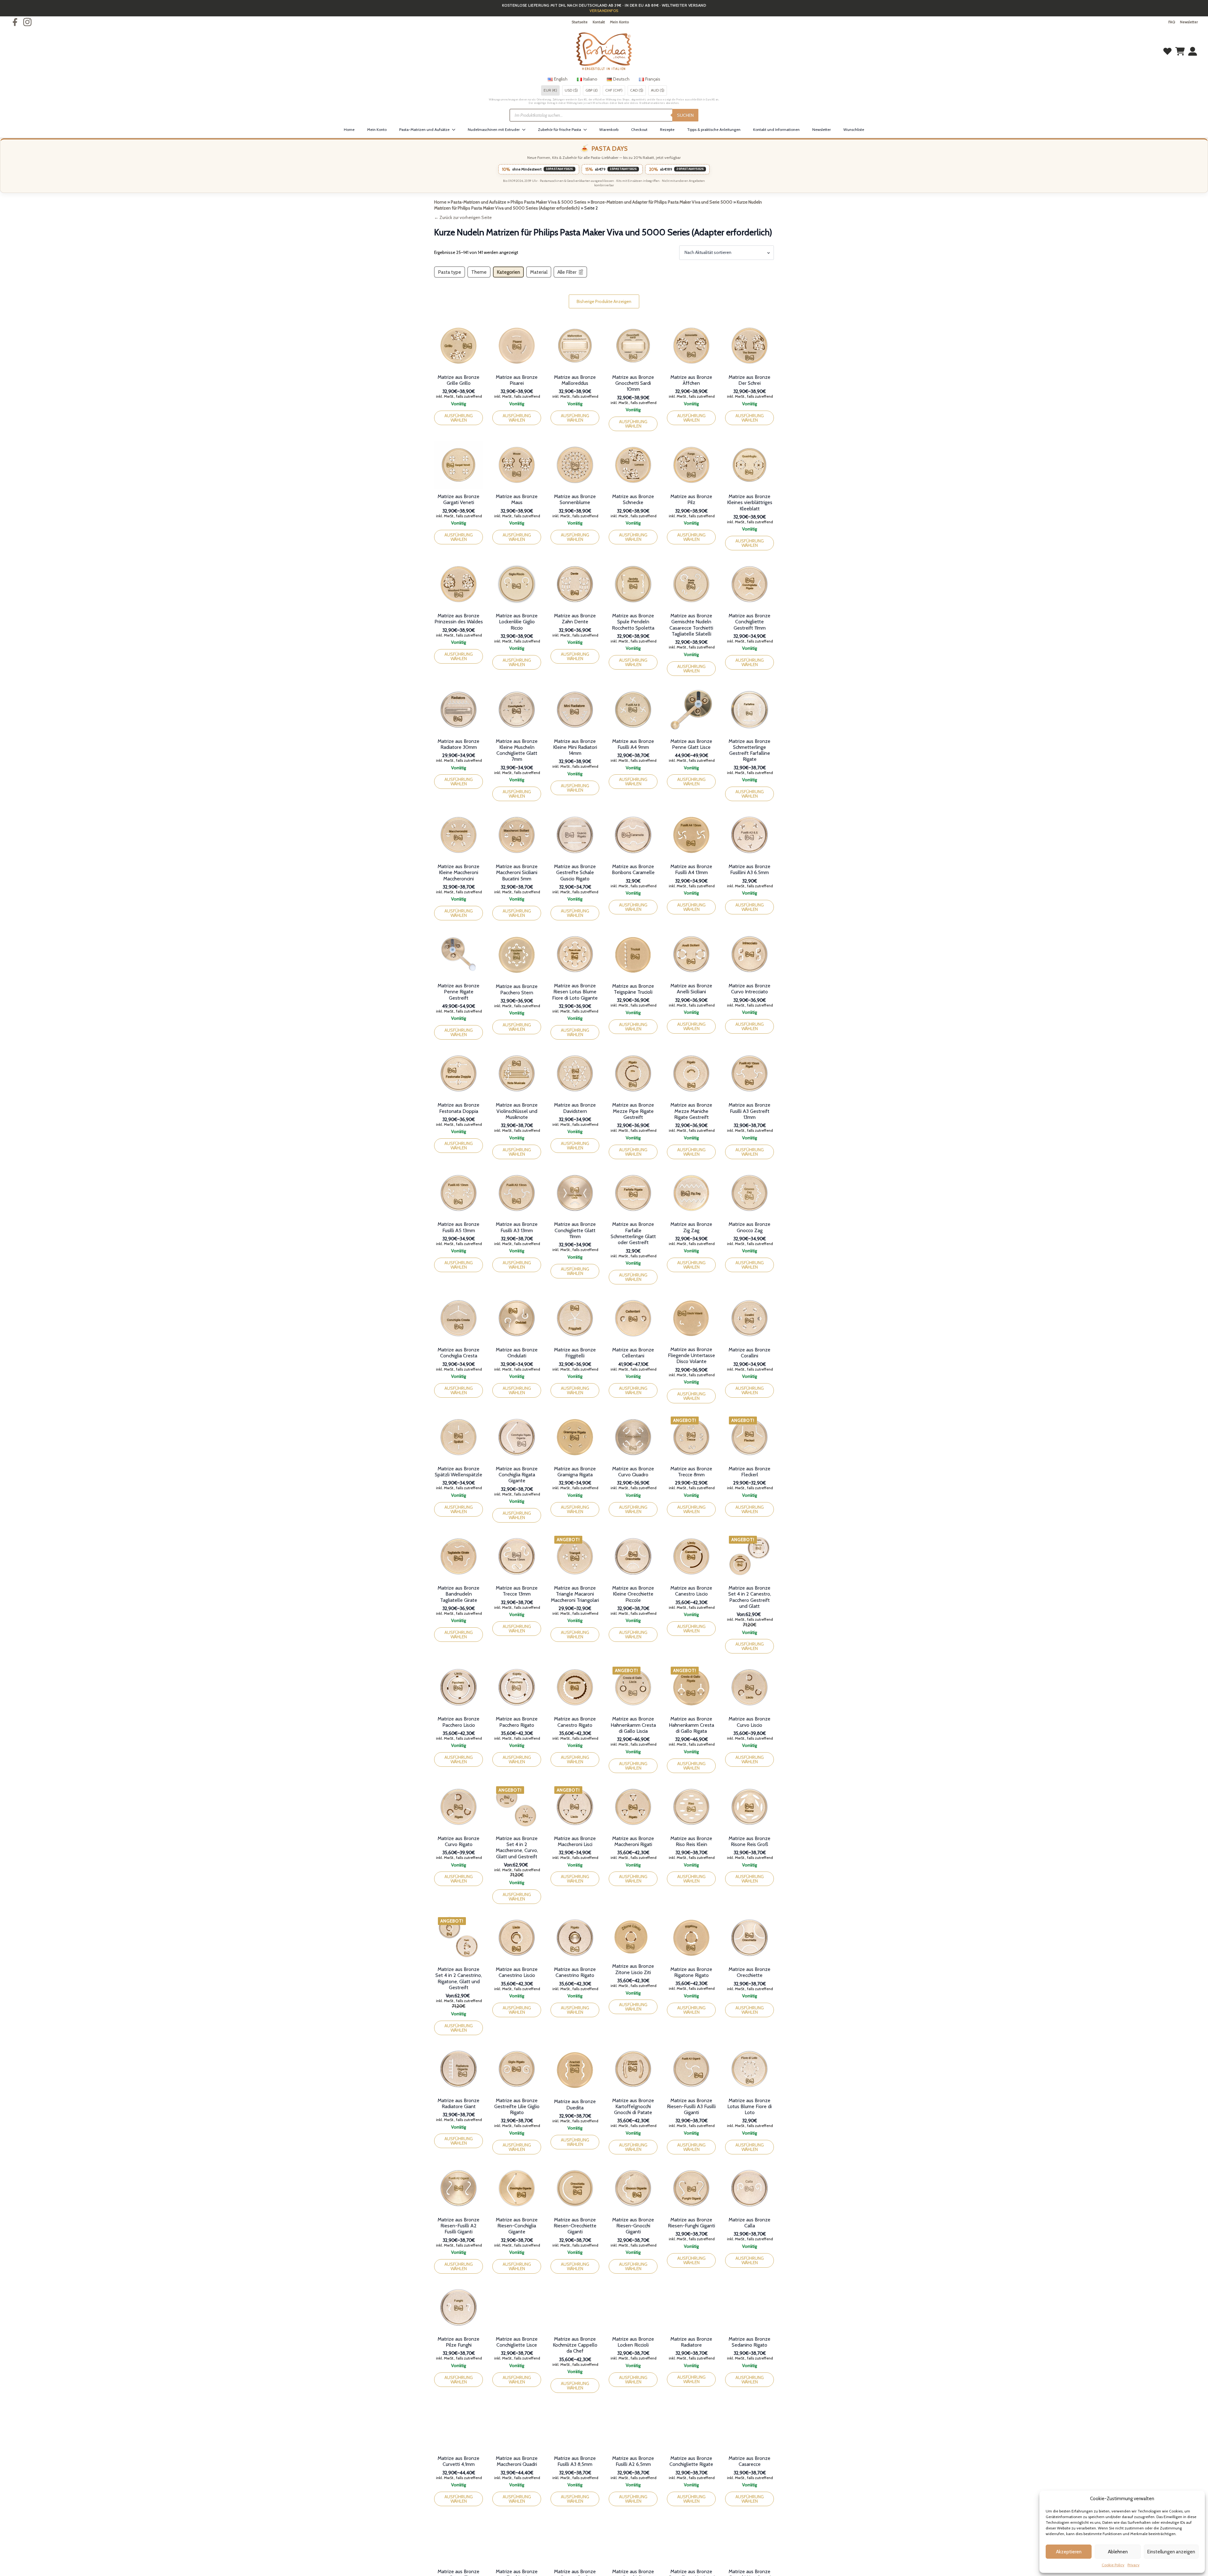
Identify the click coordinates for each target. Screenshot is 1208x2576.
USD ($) (571, 90)
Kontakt (599, 22)
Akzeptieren (1069, 2552)
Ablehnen (1118, 2552)
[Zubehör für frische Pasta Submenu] (587, 130)
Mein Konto (619, 22)
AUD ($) (658, 90)
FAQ (1172, 22)
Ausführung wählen (459, 418)
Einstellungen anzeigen (1171, 2552)
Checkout (639, 129)
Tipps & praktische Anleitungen (714, 129)
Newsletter (1189, 22)
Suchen (685, 115)
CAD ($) (637, 90)
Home (349, 129)
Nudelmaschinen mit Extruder (494, 129)
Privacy (1133, 2565)
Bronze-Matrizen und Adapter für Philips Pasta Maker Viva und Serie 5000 (662, 202)
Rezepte (667, 129)
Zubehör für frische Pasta (559, 129)
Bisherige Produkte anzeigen (604, 301)
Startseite (580, 22)
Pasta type (450, 272)
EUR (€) (550, 90)
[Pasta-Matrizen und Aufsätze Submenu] (456, 130)
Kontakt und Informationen (776, 129)
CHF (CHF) (614, 90)
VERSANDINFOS (604, 11)
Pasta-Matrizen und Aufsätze (424, 129)
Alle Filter (567, 272)
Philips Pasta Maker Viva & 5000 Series (548, 202)
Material (539, 272)
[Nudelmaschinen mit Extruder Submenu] (526, 130)
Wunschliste (854, 129)
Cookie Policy (1113, 2565)
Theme (479, 272)
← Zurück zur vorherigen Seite (463, 217)
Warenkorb (609, 129)
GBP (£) (592, 90)
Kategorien (508, 272)
